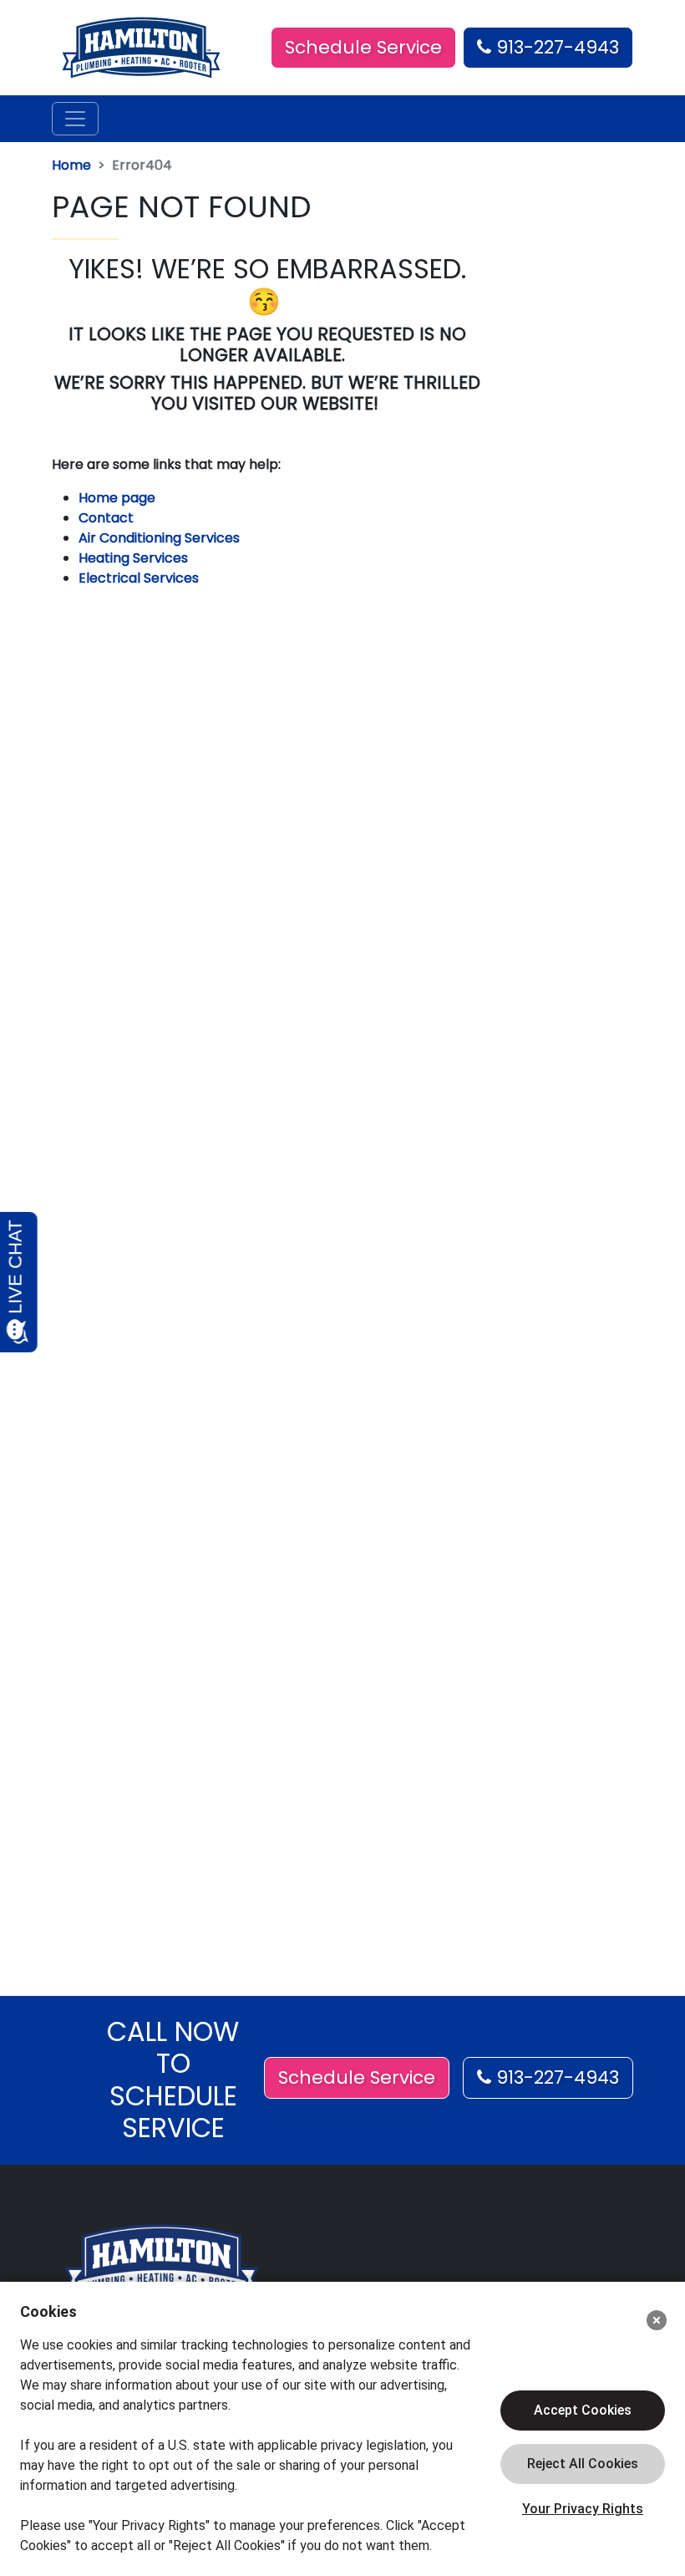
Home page (119, 498)
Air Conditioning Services (159, 538)
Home (71, 165)
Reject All (583, 2464)
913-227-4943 (555, 47)
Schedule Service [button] (363, 47)
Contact (106, 518)
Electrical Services (139, 578)
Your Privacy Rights (583, 2509)
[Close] (657, 2320)
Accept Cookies (583, 2410)
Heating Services (133, 558)
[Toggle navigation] (75, 119)
